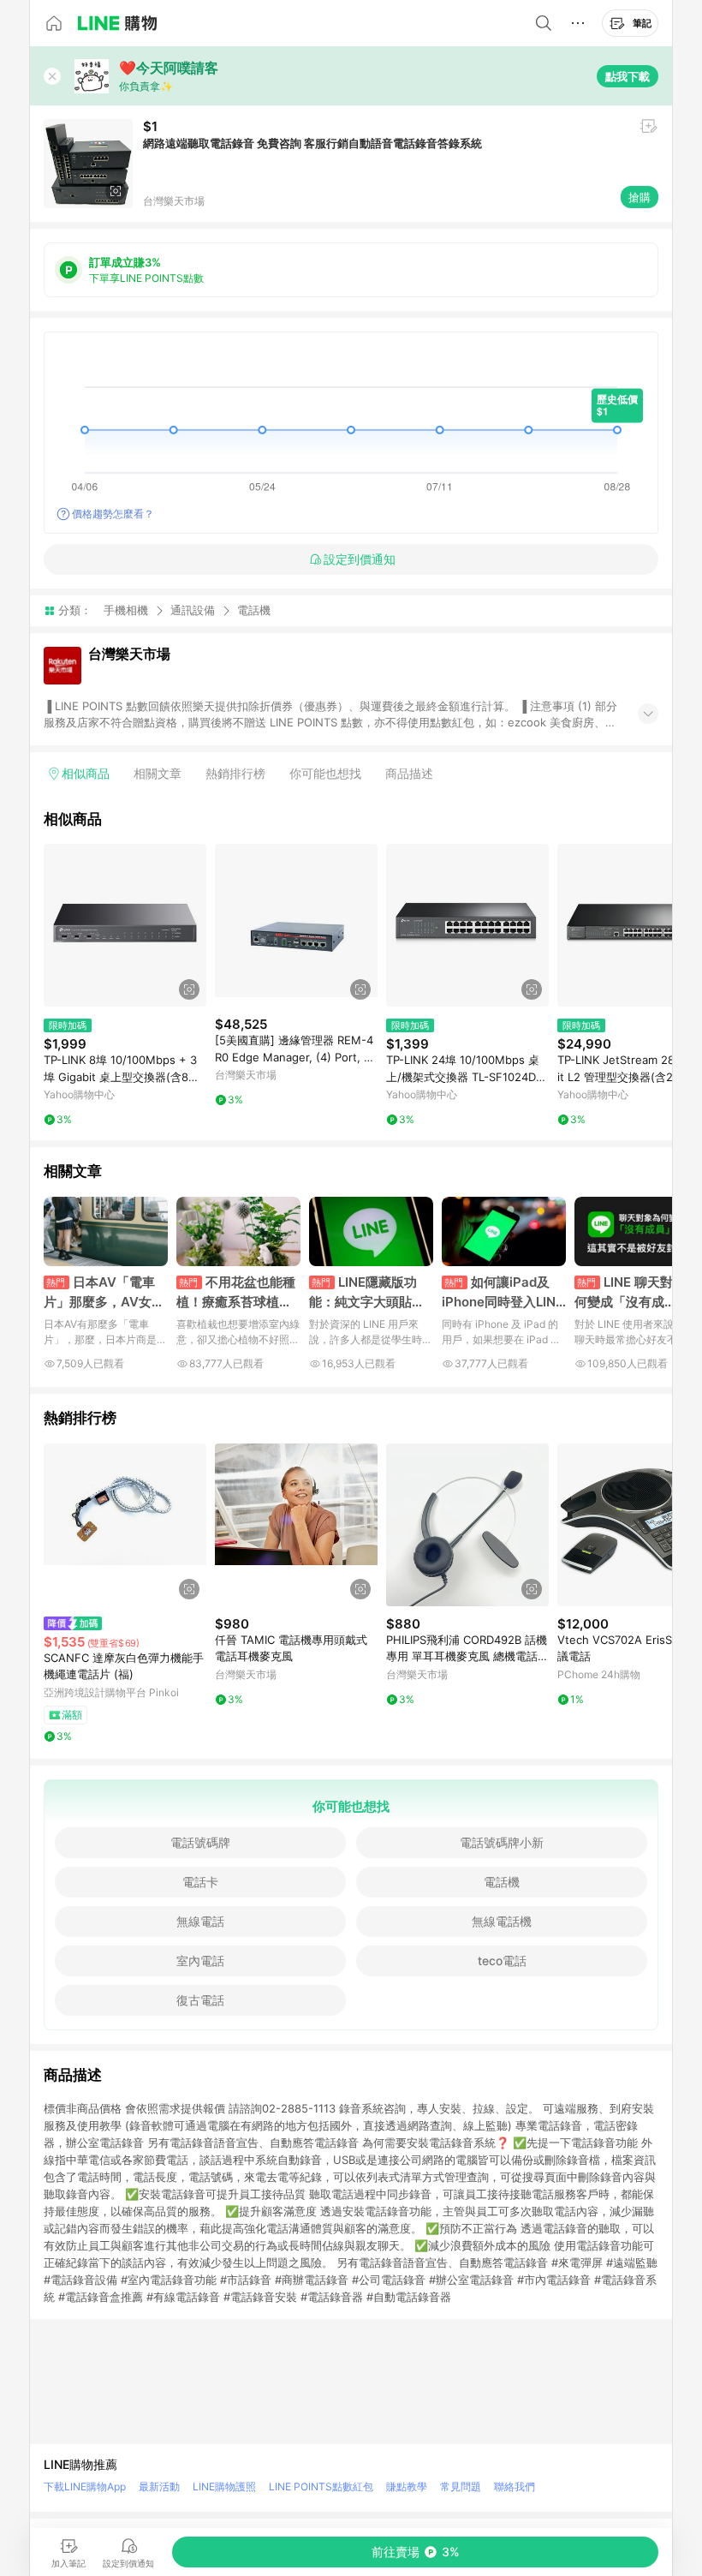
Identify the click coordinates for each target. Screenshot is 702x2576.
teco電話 (502, 1960)
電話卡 (200, 1882)
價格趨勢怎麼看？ (113, 514)
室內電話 (200, 1960)
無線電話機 (502, 1921)
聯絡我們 (515, 2486)
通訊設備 (193, 610)
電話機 (254, 610)
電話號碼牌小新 (502, 1842)
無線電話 (200, 1921)
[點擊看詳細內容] (125, 925)
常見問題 (461, 2486)
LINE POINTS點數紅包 (321, 2486)
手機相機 (126, 610)
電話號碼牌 (200, 1842)
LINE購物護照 (224, 2486)
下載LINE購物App (85, 2486)
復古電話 (200, 2000)
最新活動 (159, 2486)
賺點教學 (407, 2486)
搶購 (640, 197)
